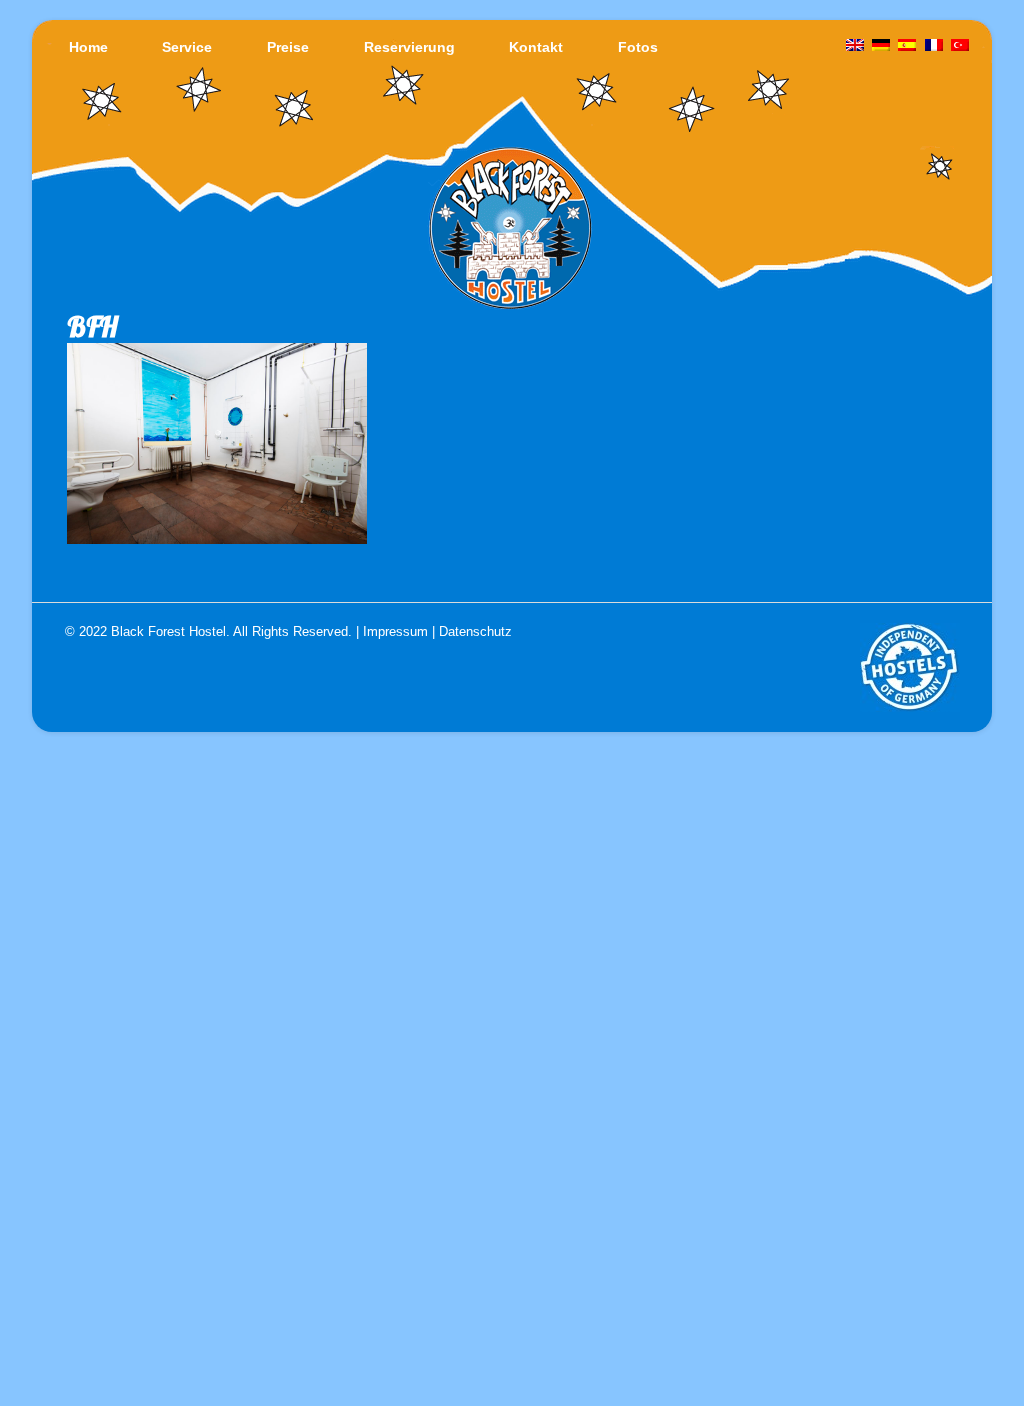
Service (187, 47)
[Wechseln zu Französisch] (934, 46)
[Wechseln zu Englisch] (855, 46)
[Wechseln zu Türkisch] (960, 46)
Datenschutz (475, 631)
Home (88, 47)
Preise (288, 47)
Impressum (395, 631)
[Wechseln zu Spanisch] (908, 46)
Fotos (638, 47)
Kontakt (536, 47)
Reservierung (409, 47)
